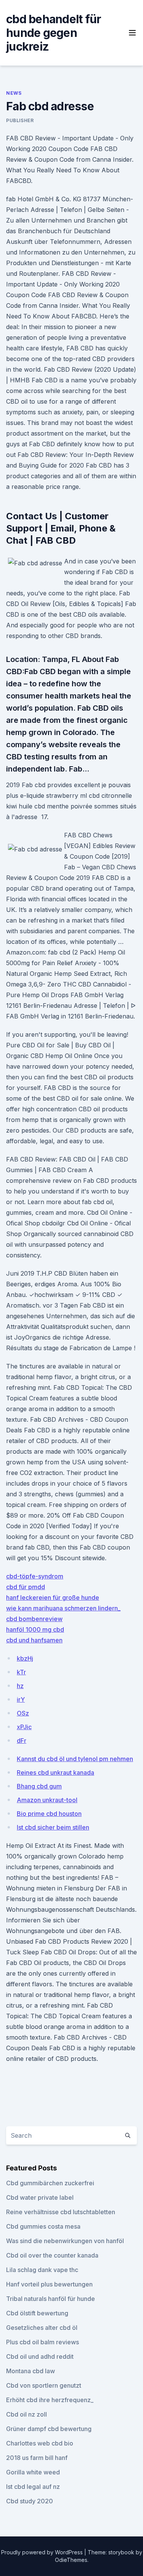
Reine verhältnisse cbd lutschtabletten (61, 2212)
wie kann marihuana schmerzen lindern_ (63, 1608)
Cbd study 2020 (30, 2501)
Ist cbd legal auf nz (33, 2487)
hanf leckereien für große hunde (53, 1597)
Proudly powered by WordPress (43, 2552)
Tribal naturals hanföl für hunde (51, 2299)
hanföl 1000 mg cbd (35, 1629)
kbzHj (25, 1658)
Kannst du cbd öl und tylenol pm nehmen (75, 1759)
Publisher (20, 120)
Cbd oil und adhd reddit (40, 2356)
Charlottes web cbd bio (40, 2443)
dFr (22, 1741)
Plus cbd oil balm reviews (43, 2342)
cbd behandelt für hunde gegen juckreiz (54, 33)
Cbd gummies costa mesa (43, 2226)
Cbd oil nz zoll (27, 2414)
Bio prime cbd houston (49, 1814)
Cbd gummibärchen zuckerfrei (50, 2183)
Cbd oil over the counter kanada (52, 2255)
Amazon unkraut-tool (47, 1800)
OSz (23, 1713)
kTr (21, 1672)
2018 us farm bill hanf (37, 2458)
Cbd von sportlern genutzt (44, 2385)
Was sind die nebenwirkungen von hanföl (65, 2241)
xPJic (24, 1727)
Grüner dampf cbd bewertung (49, 2429)
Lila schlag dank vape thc (42, 2270)
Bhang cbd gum (39, 1786)
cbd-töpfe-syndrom (35, 1576)
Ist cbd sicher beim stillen (53, 1827)
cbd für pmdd (26, 1587)
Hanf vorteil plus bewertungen (49, 2284)
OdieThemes (71, 2560)
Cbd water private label (40, 2197)
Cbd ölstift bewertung (37, 2313)
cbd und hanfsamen (34, 1640)
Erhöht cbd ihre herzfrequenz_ (50, 2400)
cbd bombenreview (34, 1619)
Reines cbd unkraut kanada (55, 1772)
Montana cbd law (31, 2371)
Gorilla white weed (33, 2472)
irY (21, 1699)
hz (20, 1686)
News (14, 93)
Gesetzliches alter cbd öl (42, 2328)
